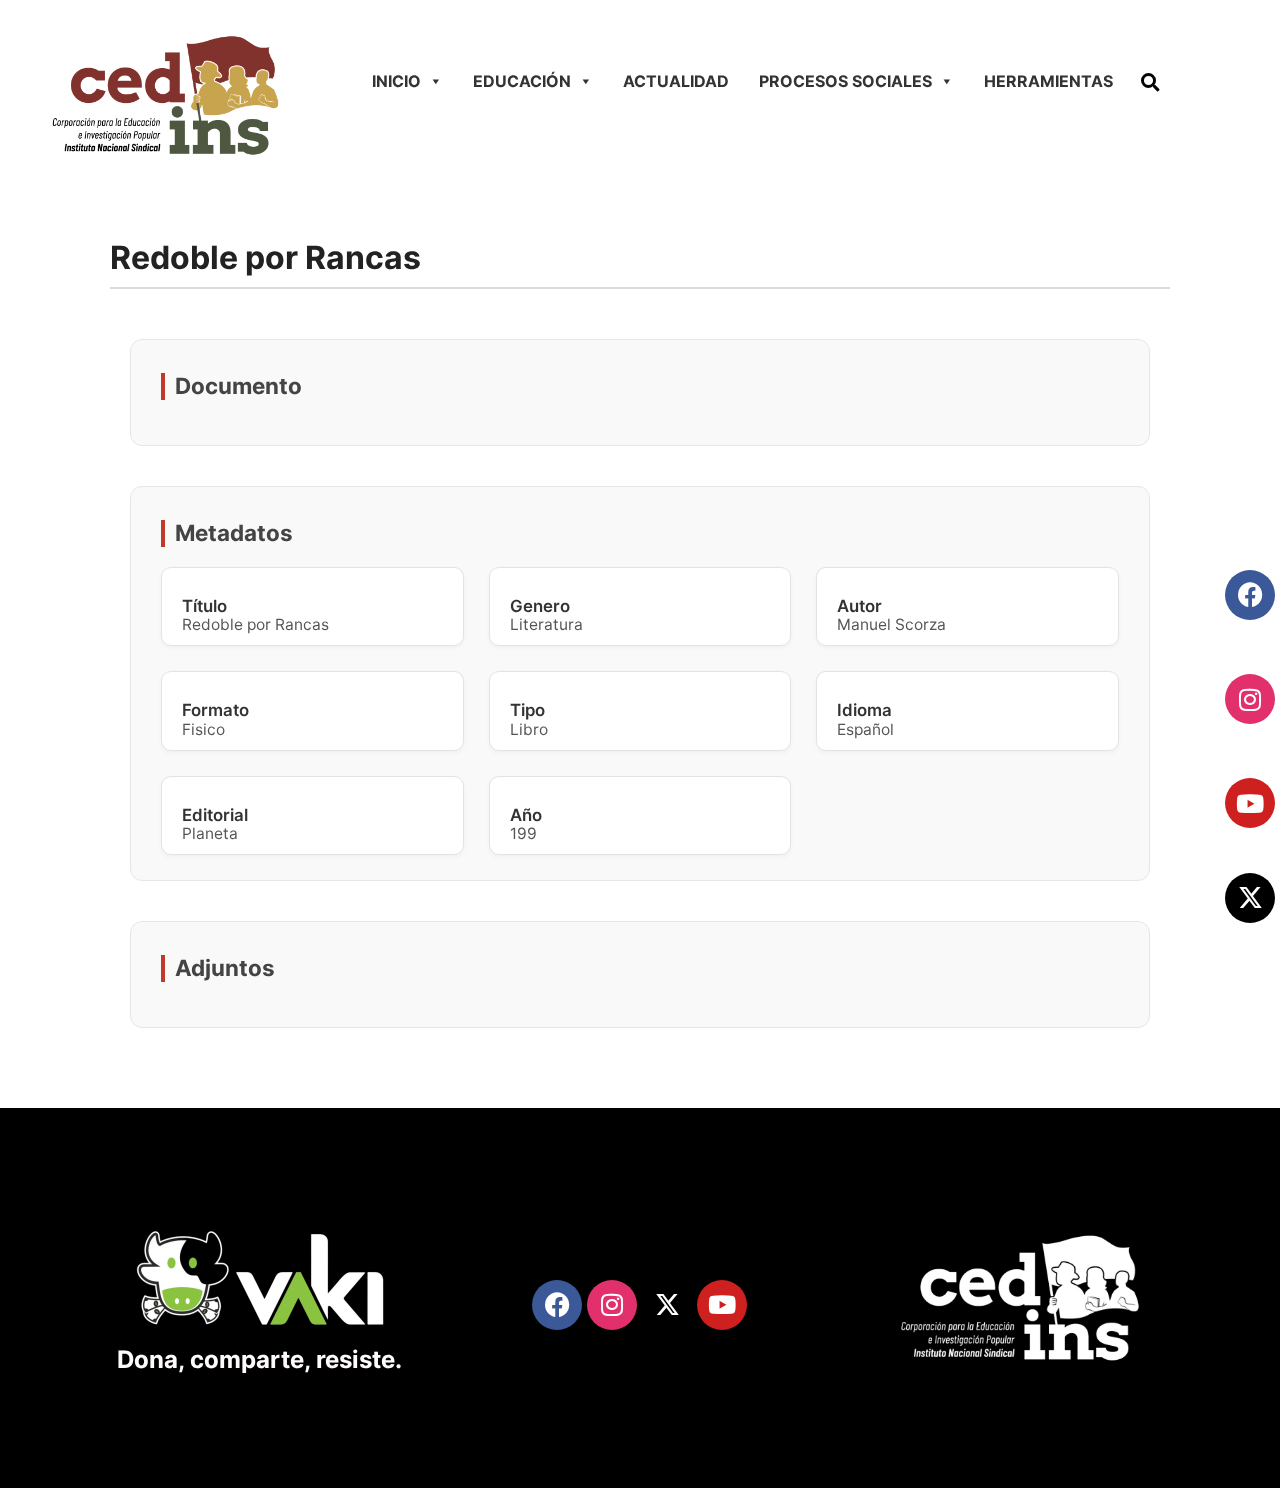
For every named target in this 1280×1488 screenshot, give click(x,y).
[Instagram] (1250, 699)
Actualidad (676, 81)
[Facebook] (1250, 595)
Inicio (396, 81)
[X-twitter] (1250, 898)
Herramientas (1048, 81)
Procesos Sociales (845, 81)
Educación (522, 81)
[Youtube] (1250, 803)
